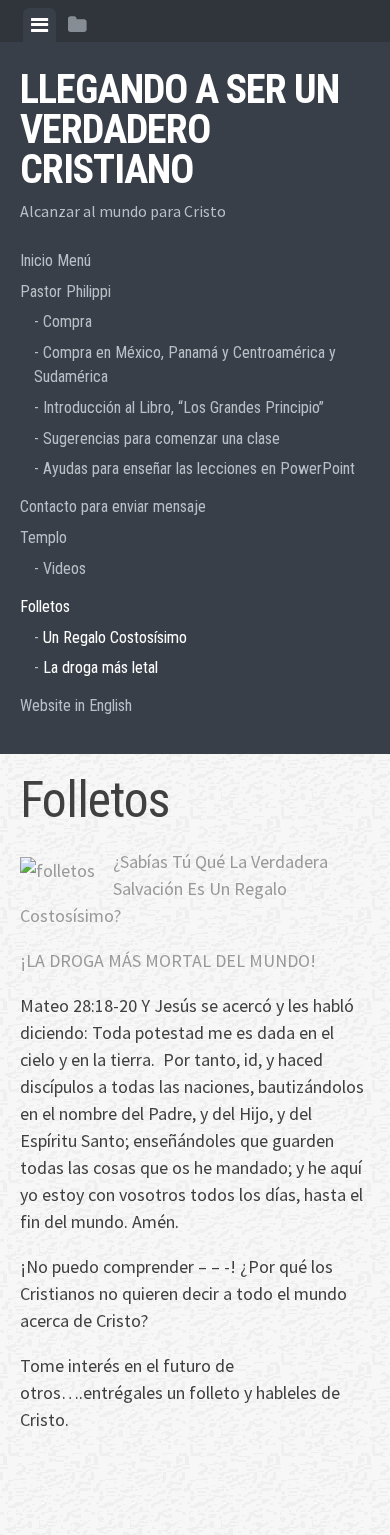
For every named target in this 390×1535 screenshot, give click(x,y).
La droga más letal (100, 667)
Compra (67, 321)
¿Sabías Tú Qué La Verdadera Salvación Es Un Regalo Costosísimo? (174, 888)
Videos (64, 568)
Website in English (76, 705)
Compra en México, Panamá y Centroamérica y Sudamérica (185, 364)
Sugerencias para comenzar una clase (161, 438)
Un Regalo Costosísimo (115, 637)
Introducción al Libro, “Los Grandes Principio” (183, 407)
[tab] (39, 25)
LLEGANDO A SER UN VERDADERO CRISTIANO (179, 129)
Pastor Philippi (65, 291)
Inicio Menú (55, 260)
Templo (43, 537)
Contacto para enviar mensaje (113, 506)
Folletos (45, 606)
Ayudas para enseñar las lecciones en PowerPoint (199, 468)
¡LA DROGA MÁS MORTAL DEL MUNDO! (170, 960)
